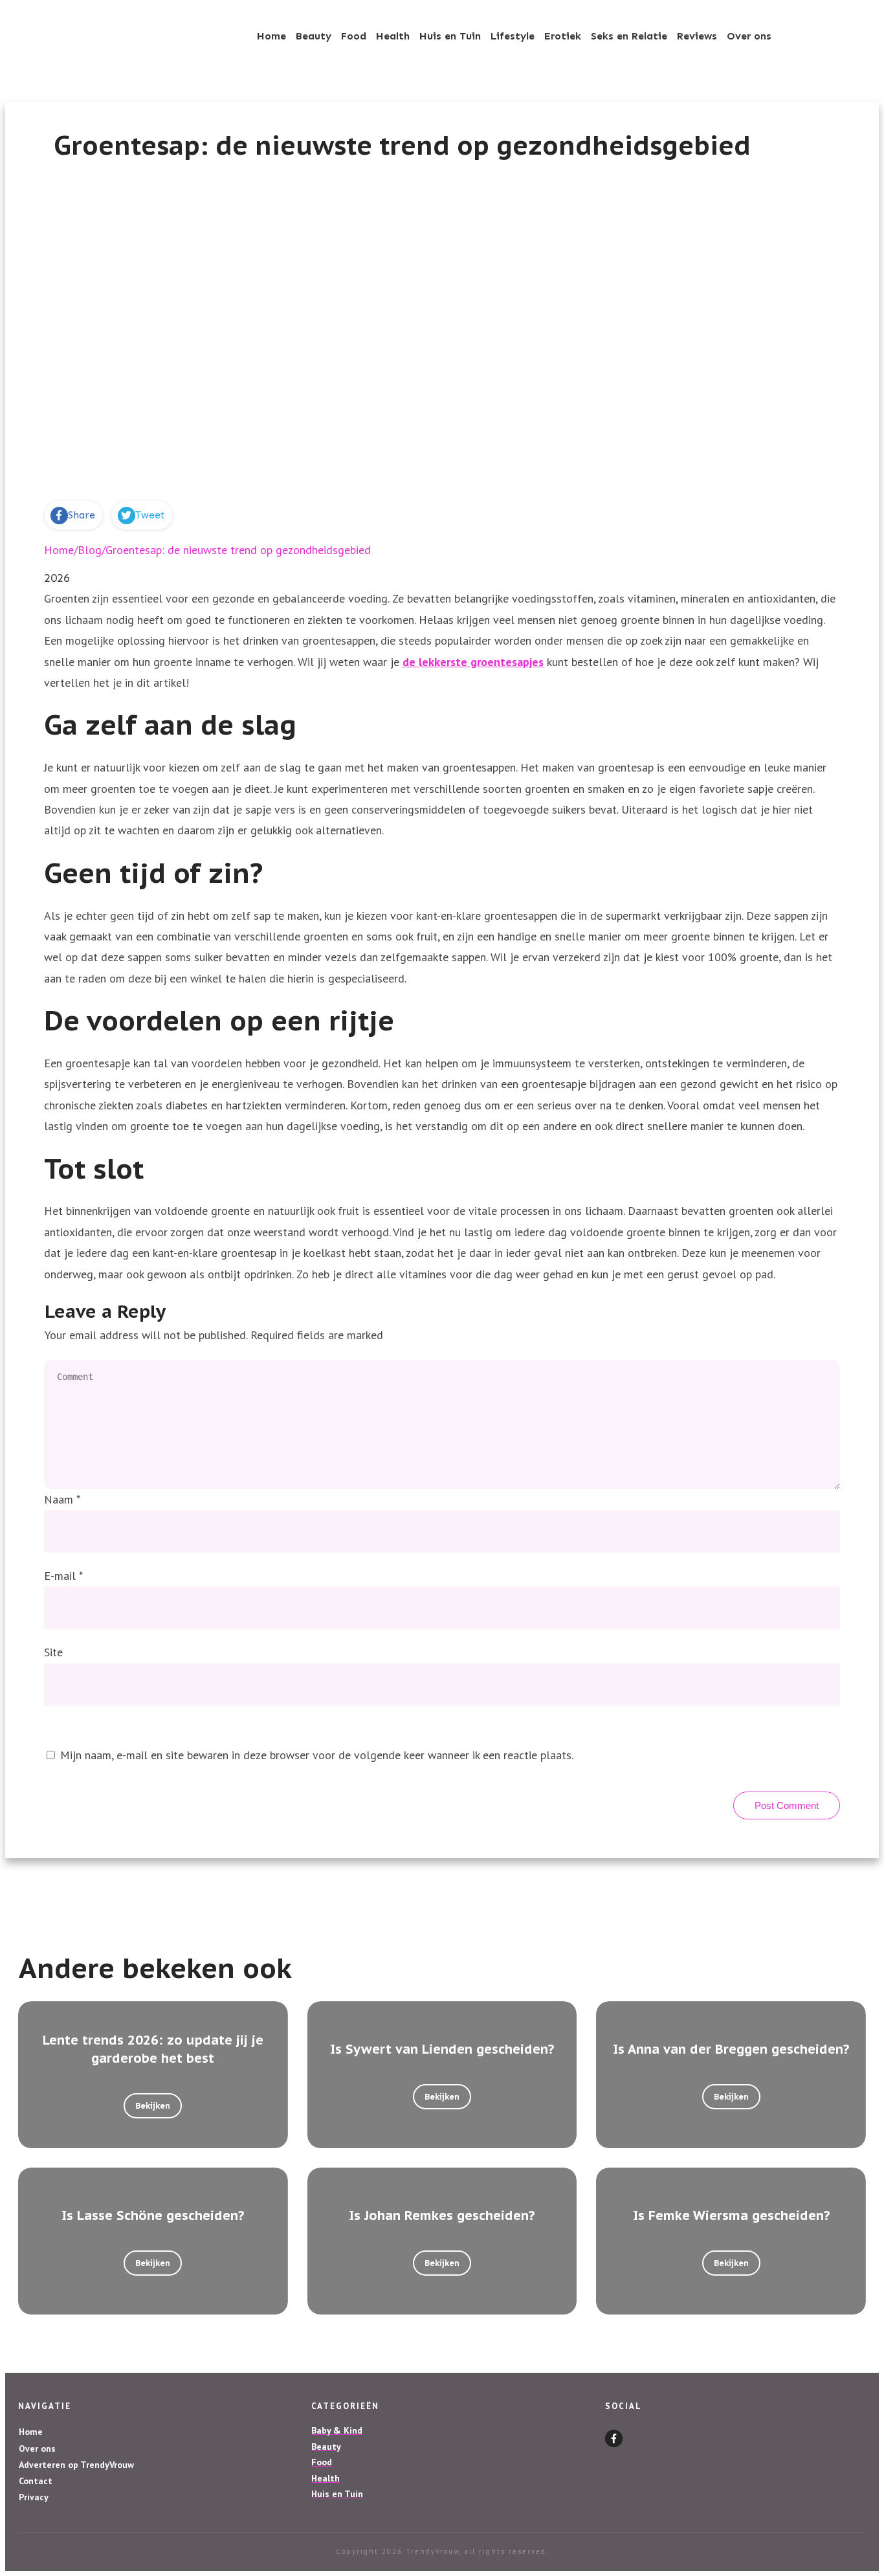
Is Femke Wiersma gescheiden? (731, 2215)
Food (322, 2462)
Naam (62, 1499)
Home (31, 2432)
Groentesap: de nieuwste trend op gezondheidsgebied (402, 145)
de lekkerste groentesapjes (473, 662)
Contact (36, 2481)
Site (53, 1652)
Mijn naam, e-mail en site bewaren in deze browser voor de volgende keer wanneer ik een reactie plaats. (317, 1755)
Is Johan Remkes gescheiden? (442, 2215)
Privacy (34, 2497)
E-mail (63, 1576)
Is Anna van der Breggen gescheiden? (731, 2049)
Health (326, 2478)
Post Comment (787, 1805)
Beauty (326, 2447)
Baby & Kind (337, 2430)
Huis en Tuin (337, 2494)
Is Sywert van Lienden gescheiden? (442, 2049)
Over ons (37, 2448)
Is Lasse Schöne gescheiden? (153, 2215)
